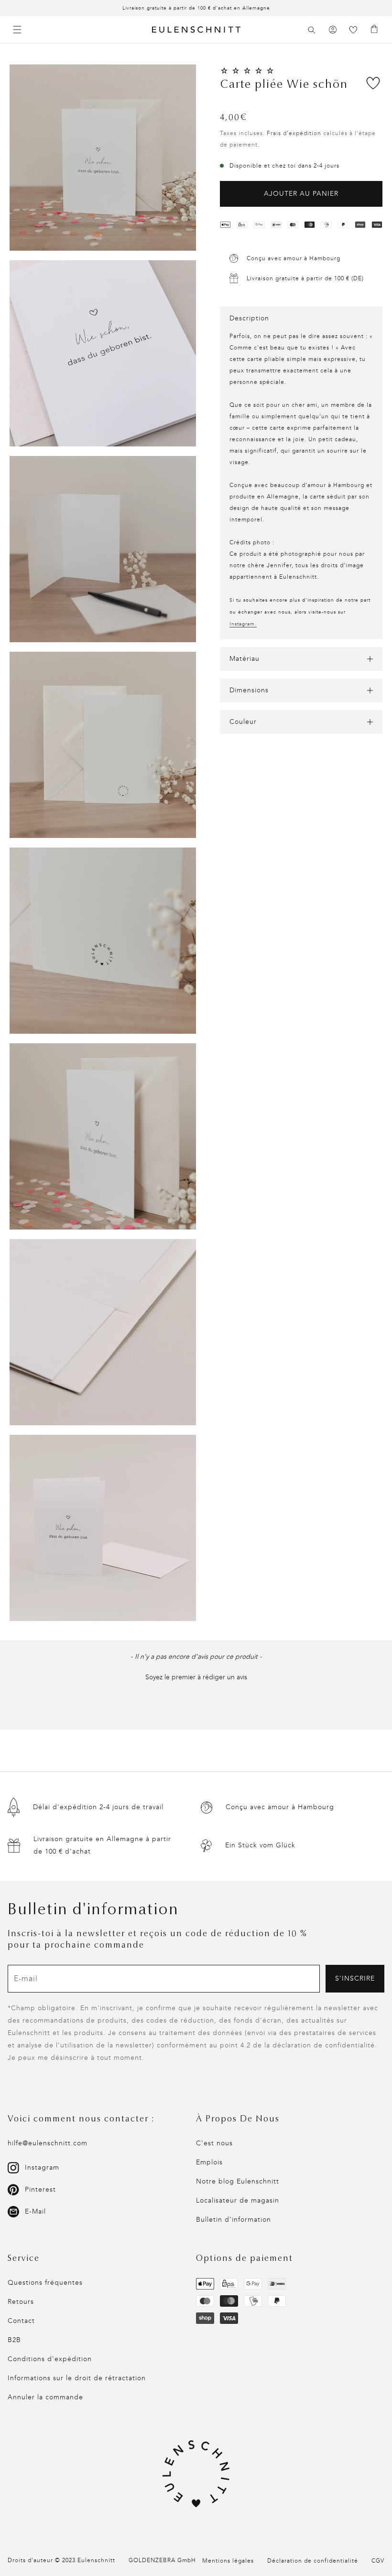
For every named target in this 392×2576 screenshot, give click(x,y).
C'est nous (214, 2143)
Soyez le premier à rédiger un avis (196, 1677)
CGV (378, 2561)
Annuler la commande (45, 2397)
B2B (14, 2340)
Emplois (209, 2162)
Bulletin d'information (234, 2220)
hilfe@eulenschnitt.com (48, 2143)
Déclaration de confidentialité (313, 2561)
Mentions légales (228, 2561)
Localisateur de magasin (238, 2200)
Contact (21, 2321)
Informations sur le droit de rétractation (77, 2378)
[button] (312, 30)
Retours (21, 2302)
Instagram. (243, 624)
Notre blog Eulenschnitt (238, 2181)
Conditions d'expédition (50, 2359)
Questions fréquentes (45, 2283)
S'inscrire (355, 1978)
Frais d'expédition (294, 133)
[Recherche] (312, 30)
